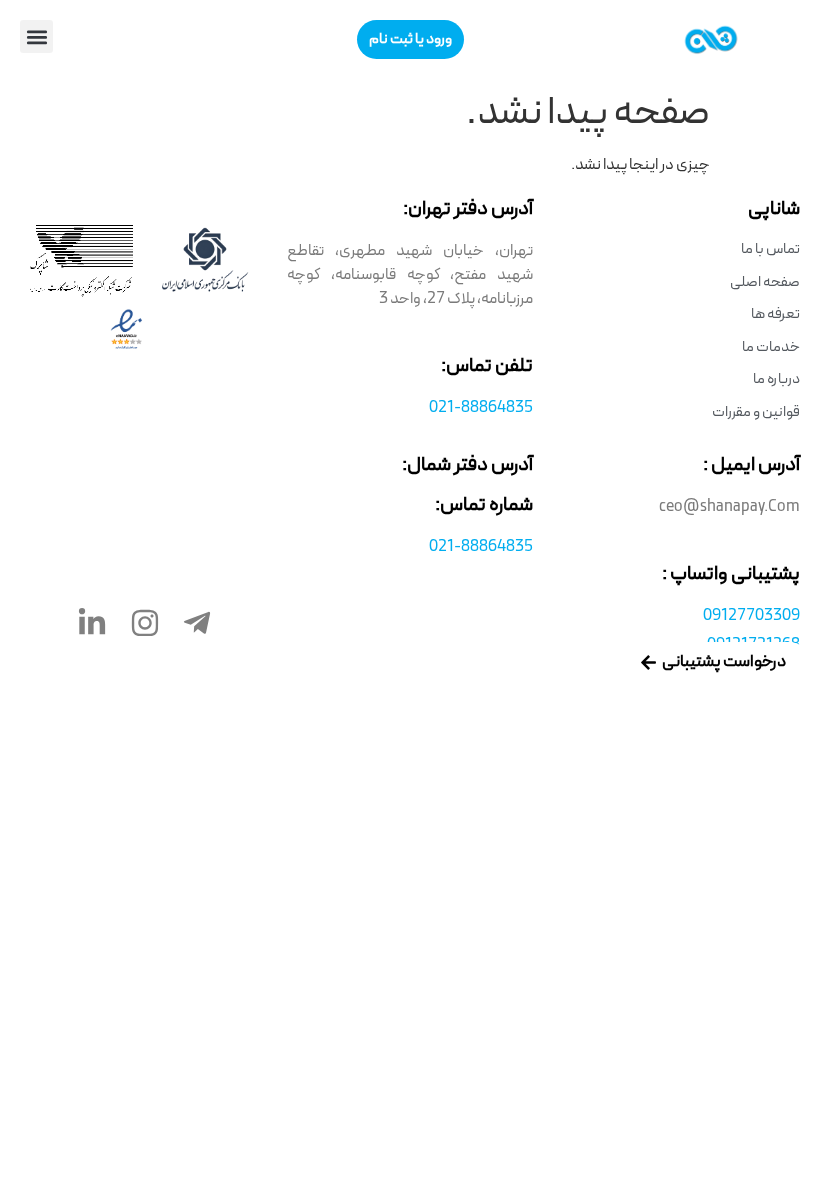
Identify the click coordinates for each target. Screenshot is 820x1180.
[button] (36, 36)
